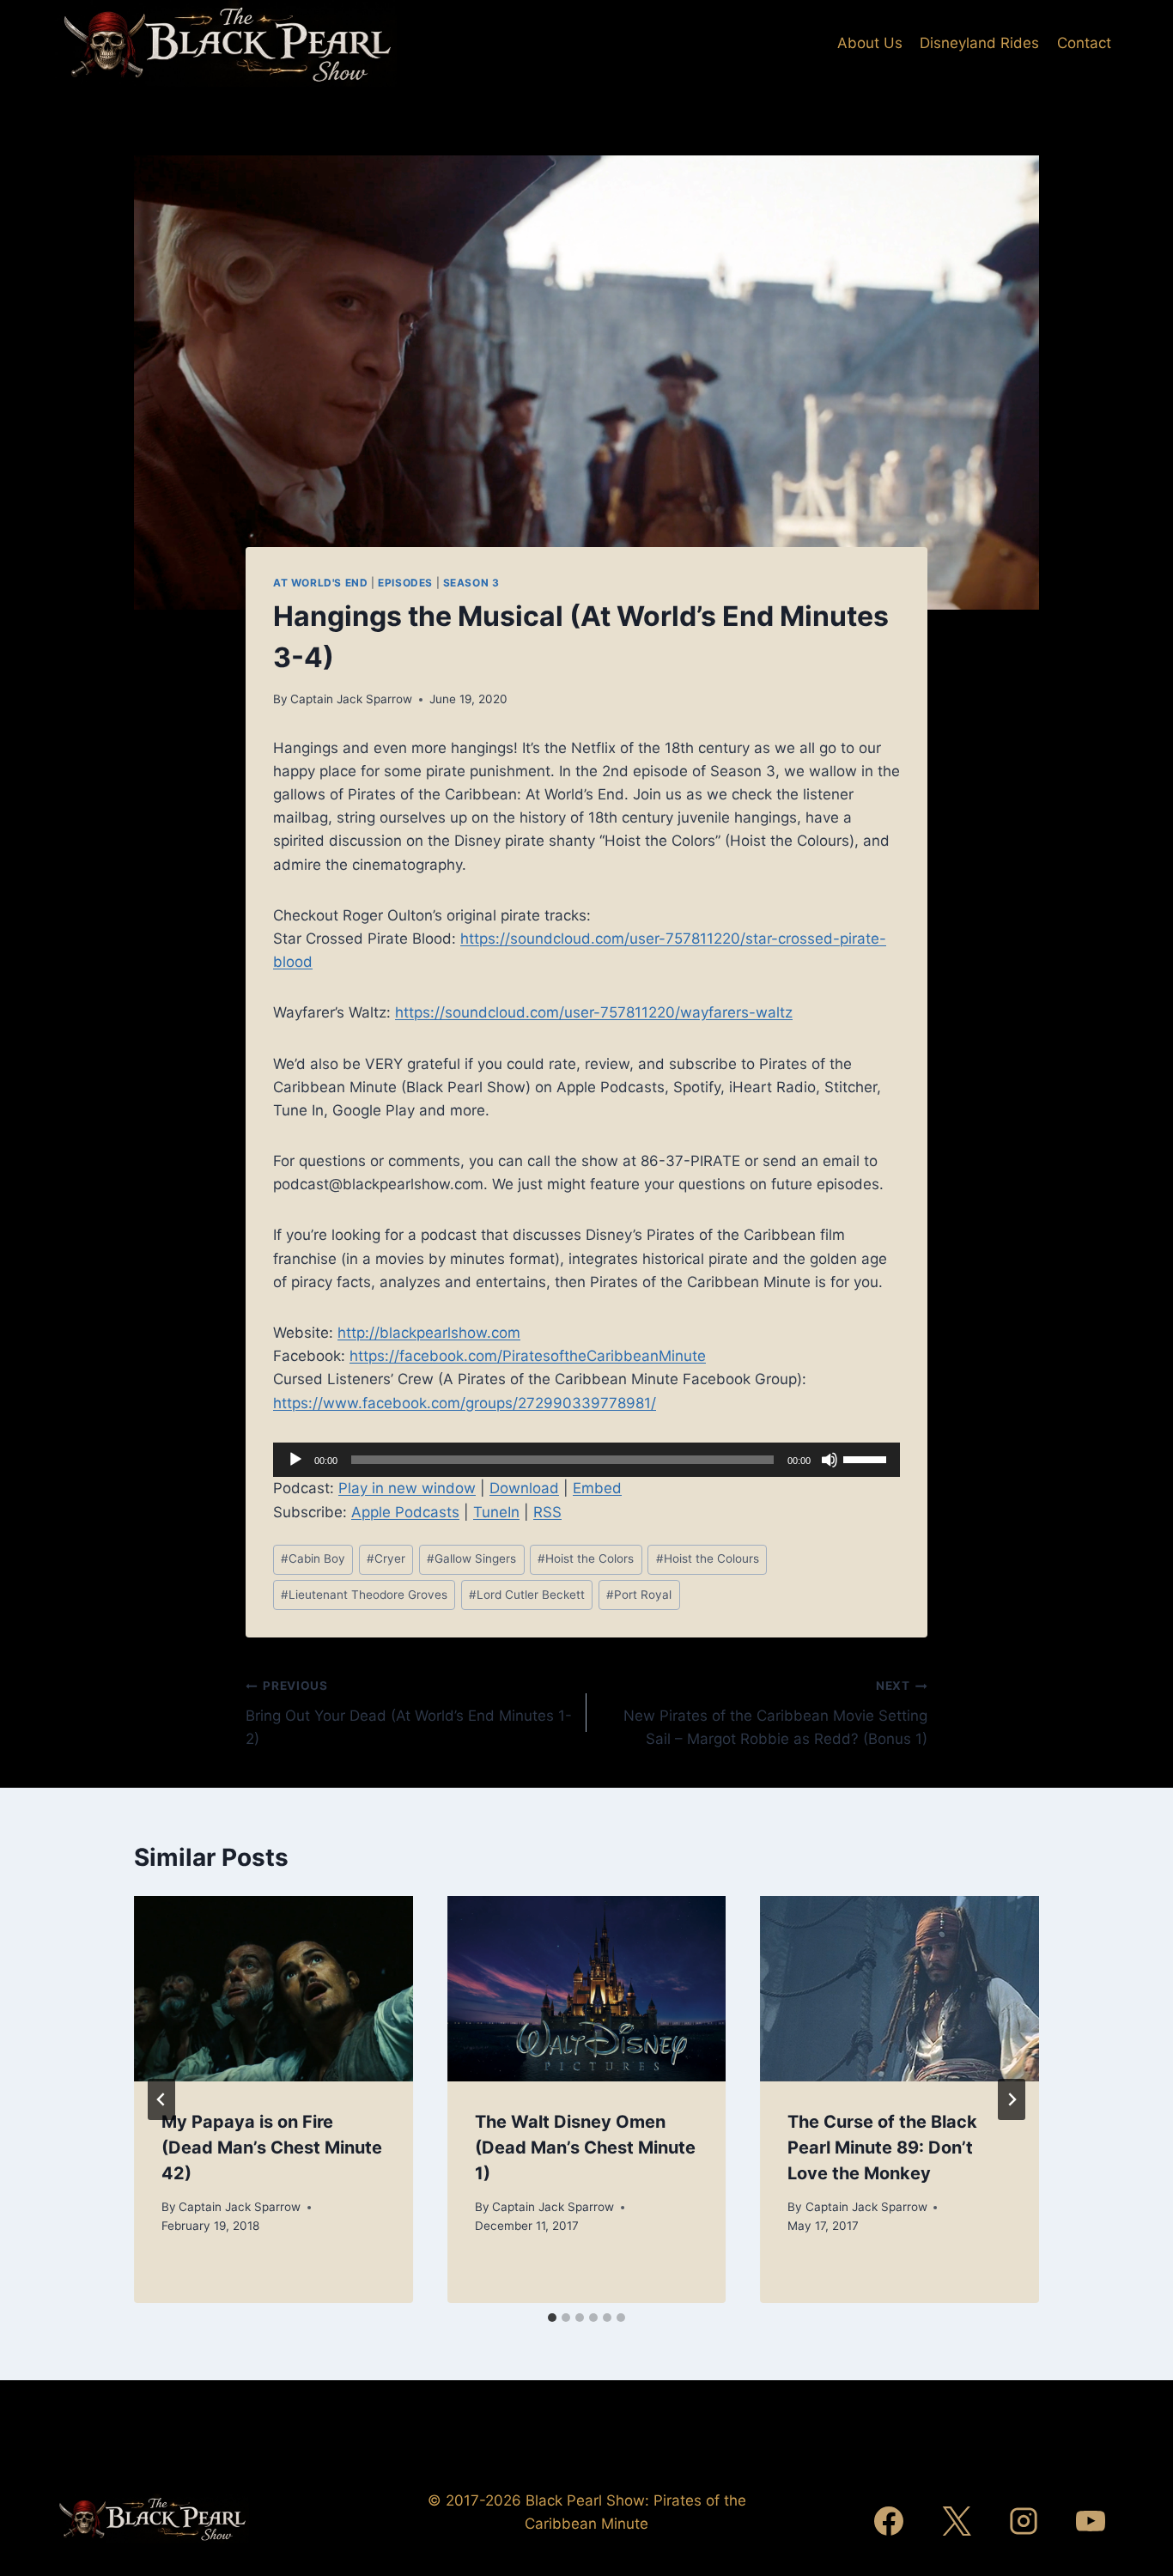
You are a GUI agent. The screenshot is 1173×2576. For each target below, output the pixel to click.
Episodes (405, 583)
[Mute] (830, 1460)
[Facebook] (889, 2521)
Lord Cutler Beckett (527, 1595)
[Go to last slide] (161, 2099)
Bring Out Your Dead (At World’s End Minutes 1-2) (409, 1713)
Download (524, 1488)
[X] (957, 2521)
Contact (1084, 43)
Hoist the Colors (586, 1558)
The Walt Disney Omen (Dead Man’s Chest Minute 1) (585, 2148)
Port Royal (639, 1595)
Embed (597, 1488)
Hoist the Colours (708, 1558)
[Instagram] (1024, 2521)
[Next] (1012, 2099)
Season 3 (471, 583)
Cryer (386, 1558)
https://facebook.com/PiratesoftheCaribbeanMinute (528, 1356)
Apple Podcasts (405, 1512)
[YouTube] (1091, 2521)
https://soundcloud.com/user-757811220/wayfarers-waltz (594, 1012)
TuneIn (496, 1512)
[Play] (295, 1460)
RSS (547, 1512)
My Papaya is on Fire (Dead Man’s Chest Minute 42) (272, 2148)
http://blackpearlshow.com (429, 1333)
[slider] (867, 1458)
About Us (870, 43)
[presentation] (273, 1989)
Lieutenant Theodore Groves (364, 1595)
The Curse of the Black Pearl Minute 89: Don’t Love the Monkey (882, 2148)
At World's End (320, 583)
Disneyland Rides (979, 43)
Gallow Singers (471, 1558)
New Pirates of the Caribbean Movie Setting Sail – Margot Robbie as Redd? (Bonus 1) (775, 1713)
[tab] (552, 2318)
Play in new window (407, 1488)
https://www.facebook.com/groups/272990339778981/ (465, 1403)
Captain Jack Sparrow (351, 699)
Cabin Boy (313, 1558)
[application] (586, 1460)
